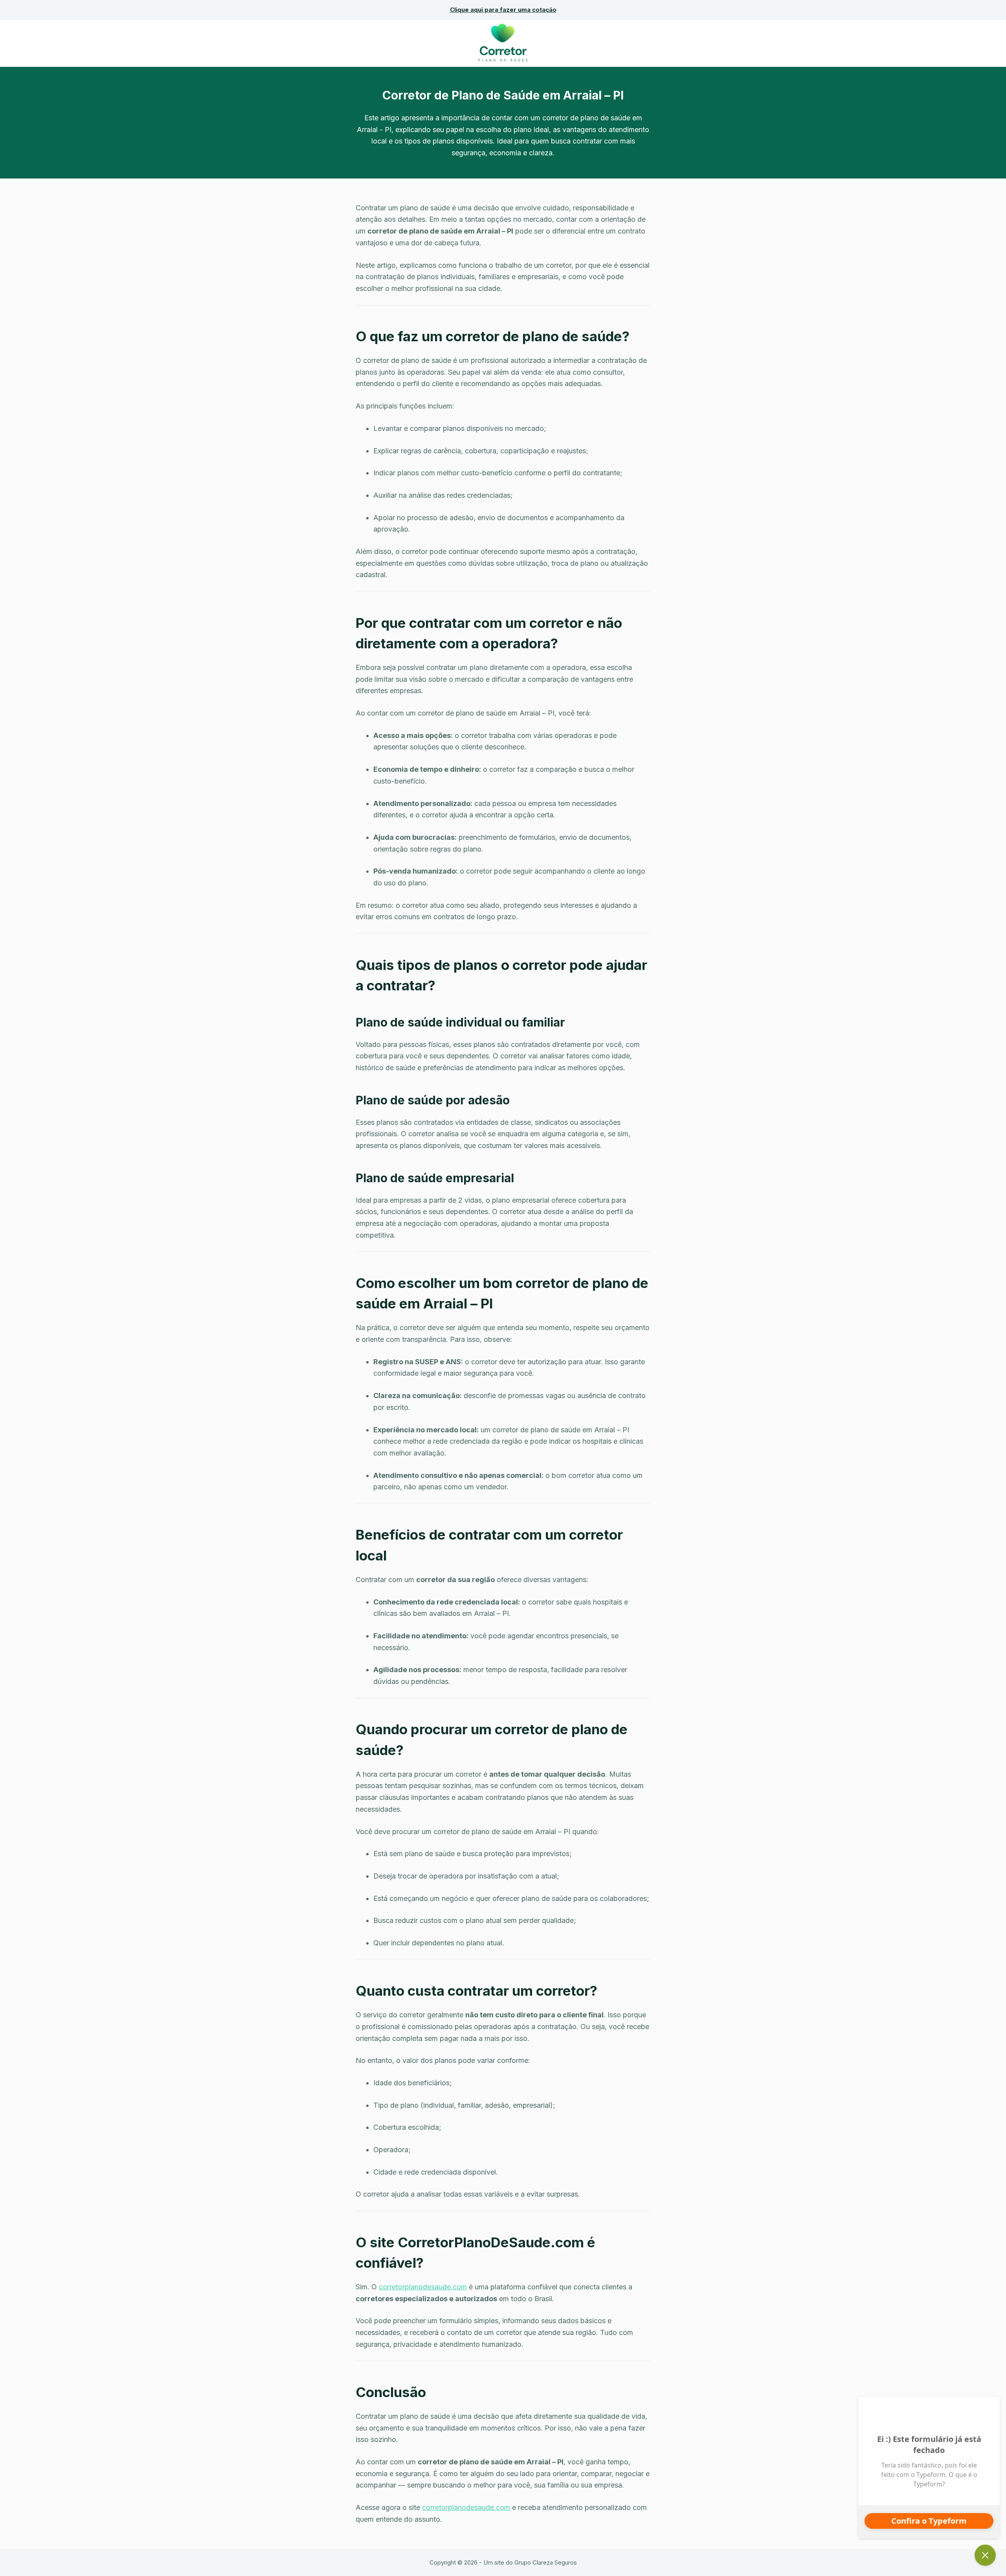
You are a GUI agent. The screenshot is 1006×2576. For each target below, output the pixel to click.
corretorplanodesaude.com (423, 2287)
